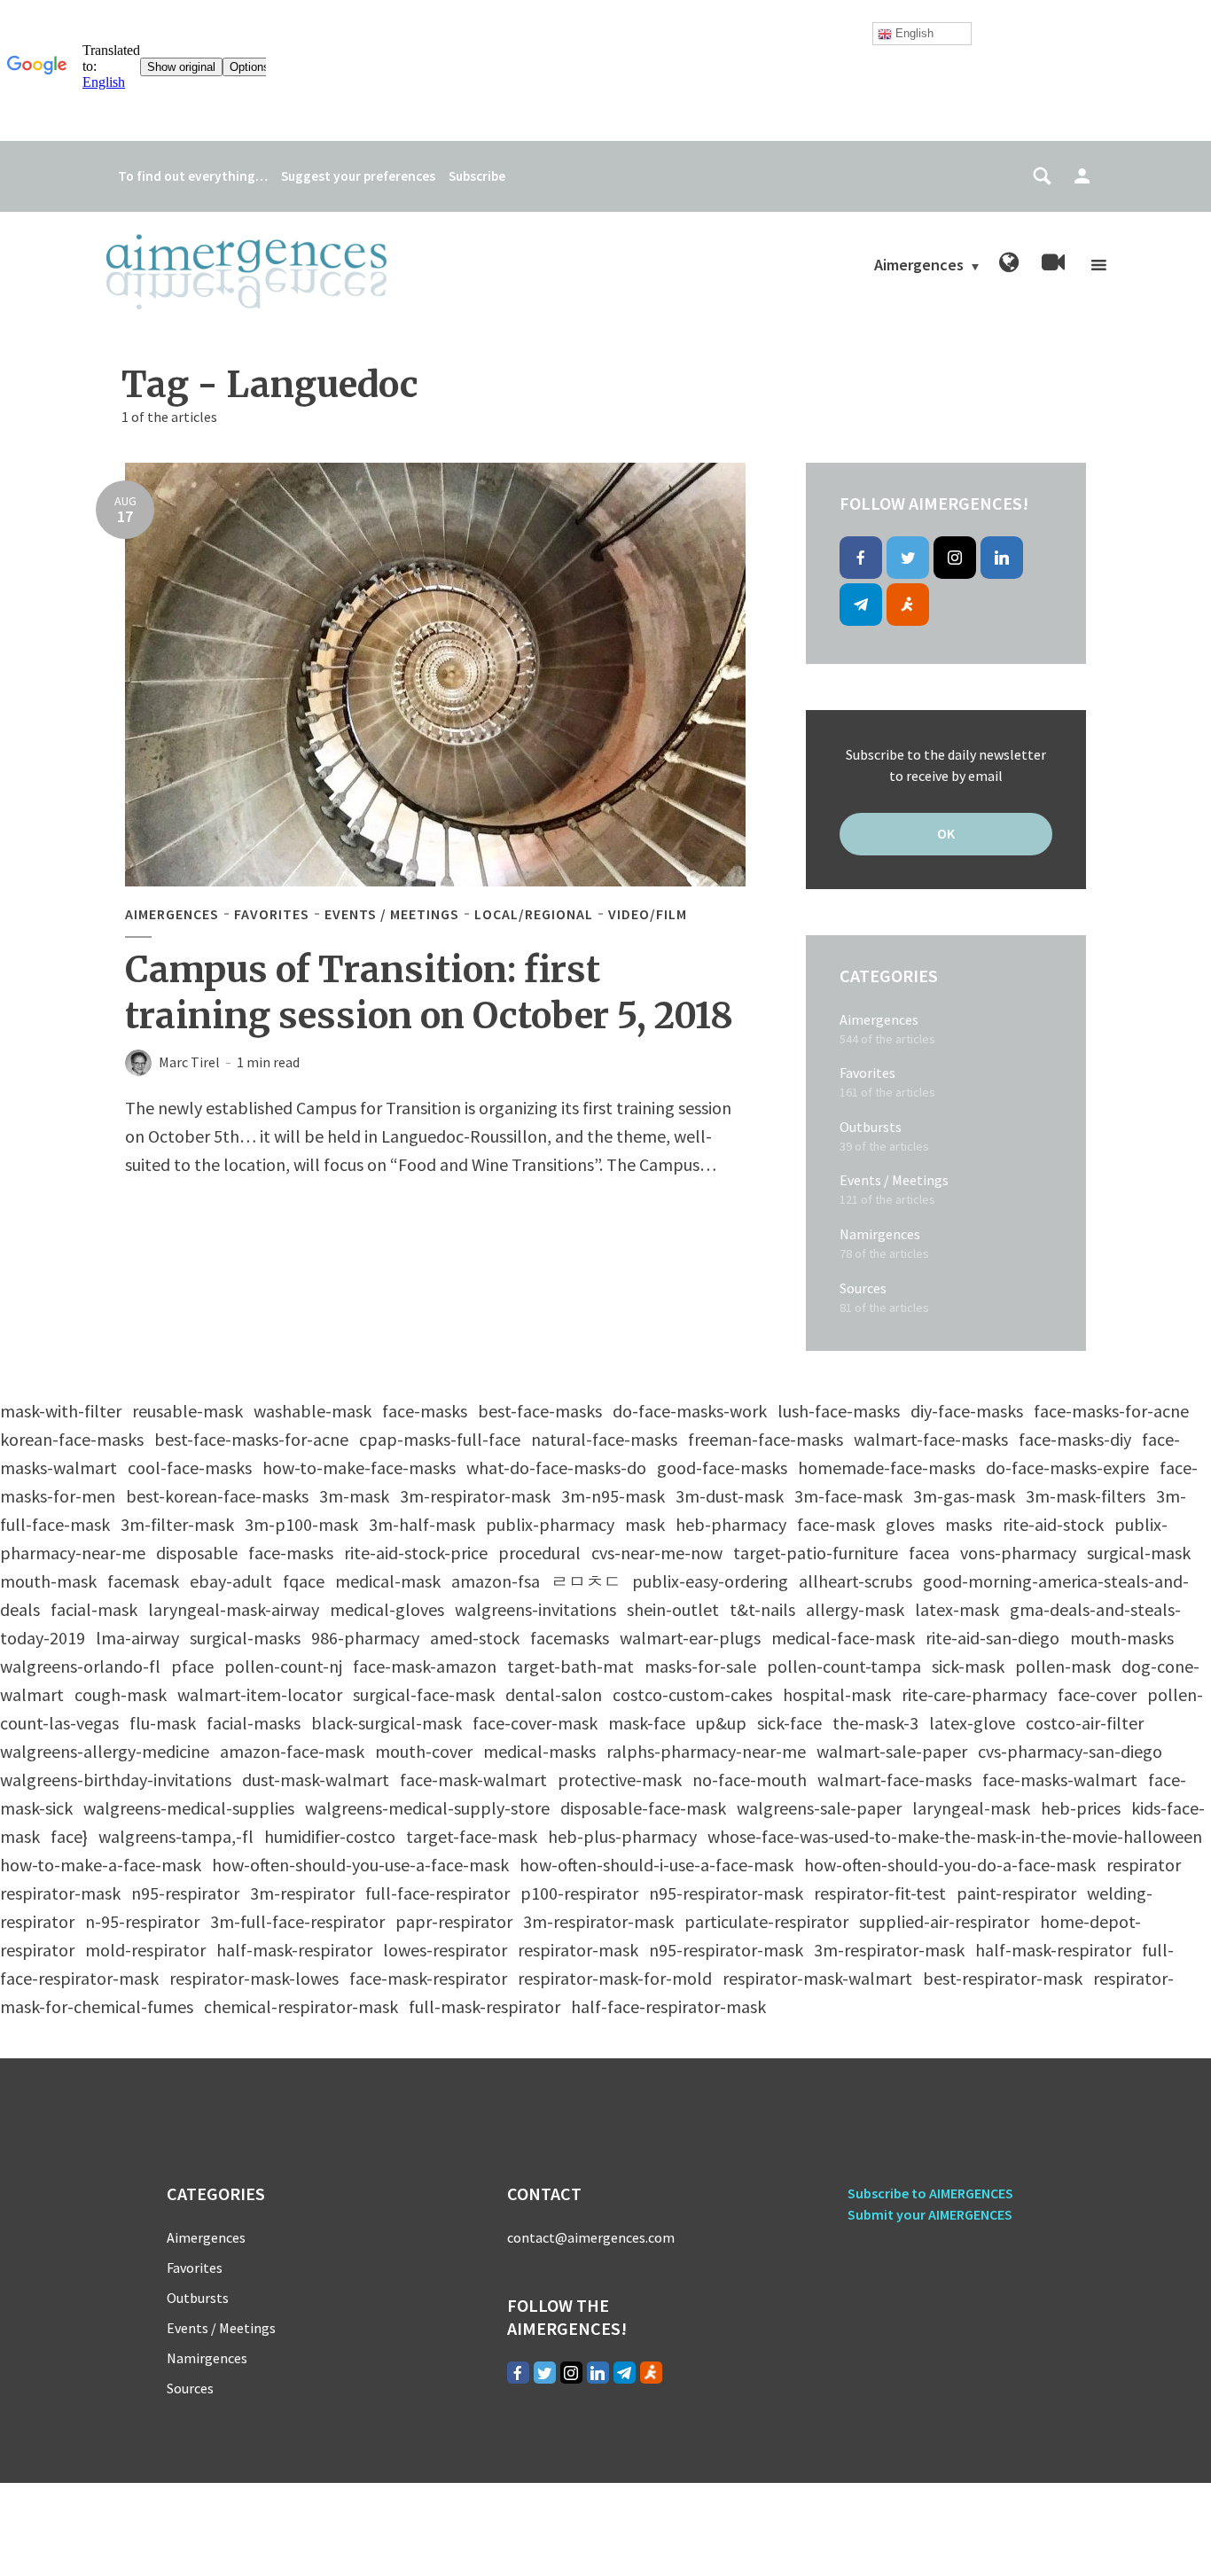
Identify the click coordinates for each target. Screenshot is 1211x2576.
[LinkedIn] (1002, 558)
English (913, 33)
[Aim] (908, 605)
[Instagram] (955, 558)
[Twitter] (908, 558)
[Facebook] (861, 558)
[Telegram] (861, 605)
